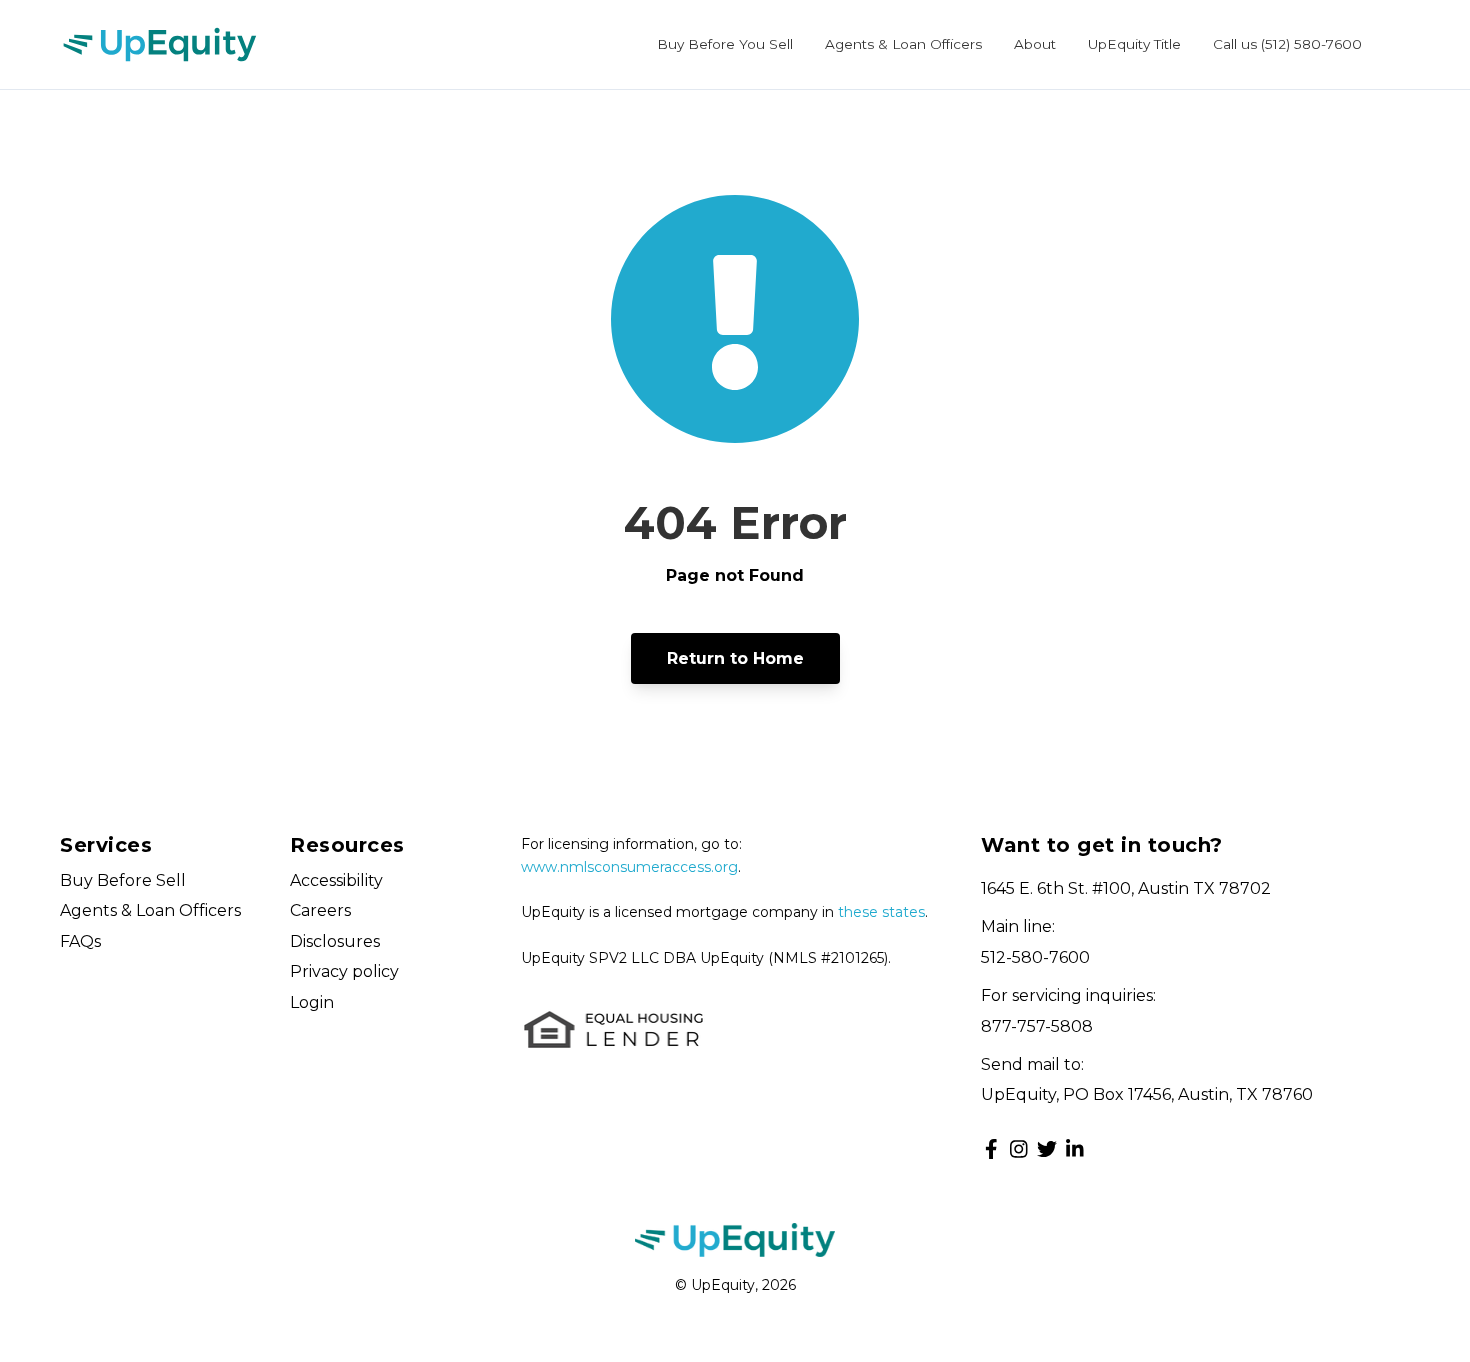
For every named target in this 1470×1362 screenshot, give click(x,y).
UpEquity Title (1134, 44)
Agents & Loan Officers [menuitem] (150, 910)
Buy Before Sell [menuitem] (123, 880)
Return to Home (735, 658)
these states (881, 912)
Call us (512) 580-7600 (1287, 44)
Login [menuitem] (312, 1002)
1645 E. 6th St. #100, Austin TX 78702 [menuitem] (1126, 888)
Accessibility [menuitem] (336, 880)
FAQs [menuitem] (80, 941)
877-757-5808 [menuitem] (1037, 1026)
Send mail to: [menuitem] (1032, 1064)
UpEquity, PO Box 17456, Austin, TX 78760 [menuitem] (1147, 1094)
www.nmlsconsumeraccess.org (629, 867)
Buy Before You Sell (725, 44)
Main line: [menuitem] (1018, 926)
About (1035, 44)
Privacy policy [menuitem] (344, 971)
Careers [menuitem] (320, 910)
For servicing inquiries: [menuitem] (1068, 995)
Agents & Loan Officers (903, 44)
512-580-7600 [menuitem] (1035, 957)
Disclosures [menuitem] (335, 941)
